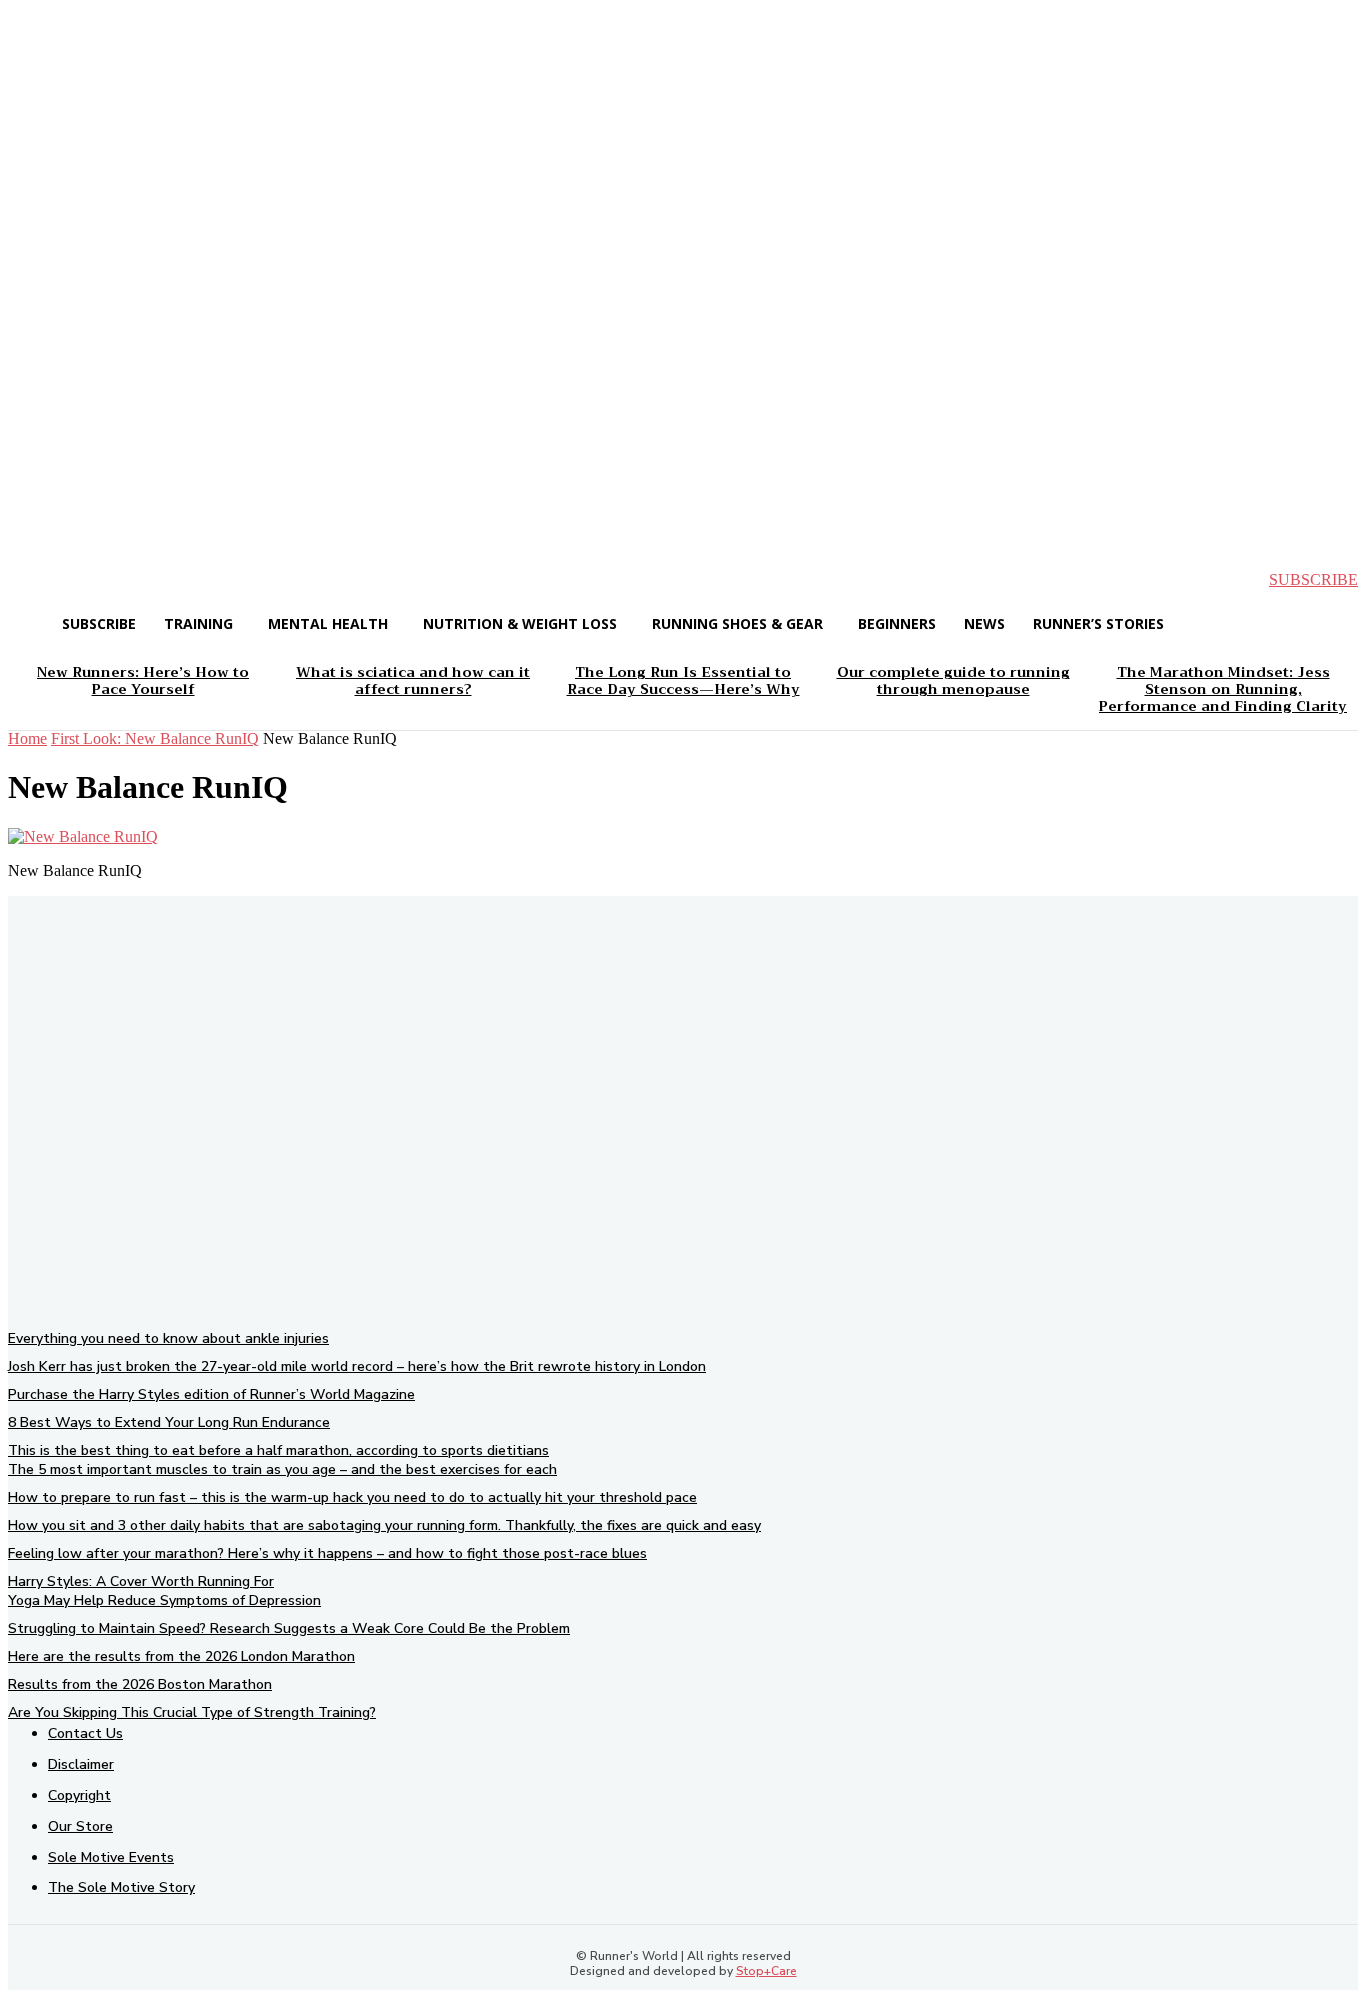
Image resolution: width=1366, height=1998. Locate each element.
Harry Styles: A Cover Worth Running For (141, 1581)
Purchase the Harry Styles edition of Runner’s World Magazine (211, 1394)
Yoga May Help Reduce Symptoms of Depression (164, 1600)
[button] (40, 580)
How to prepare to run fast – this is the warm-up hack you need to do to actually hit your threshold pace (352, 1497)
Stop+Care (766, 1971)
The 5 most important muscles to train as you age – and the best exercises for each (282, 1469)
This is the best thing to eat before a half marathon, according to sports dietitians (278, 1450)
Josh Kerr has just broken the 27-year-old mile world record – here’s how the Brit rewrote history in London (357, 1366)
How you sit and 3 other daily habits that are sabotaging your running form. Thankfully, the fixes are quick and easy (384, 1525)
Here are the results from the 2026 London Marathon (181, 1656)
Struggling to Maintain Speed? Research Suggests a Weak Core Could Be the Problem (289, 1628)
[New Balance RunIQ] (83, 836)
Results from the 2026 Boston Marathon (140, 1684)
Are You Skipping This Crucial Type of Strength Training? (192, 1712)
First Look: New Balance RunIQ (155, 738)
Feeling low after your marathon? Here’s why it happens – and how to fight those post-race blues (327, 1553)
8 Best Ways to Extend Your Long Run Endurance (169, 1422)
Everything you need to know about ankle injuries (168, 1338)
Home (27, 738)
